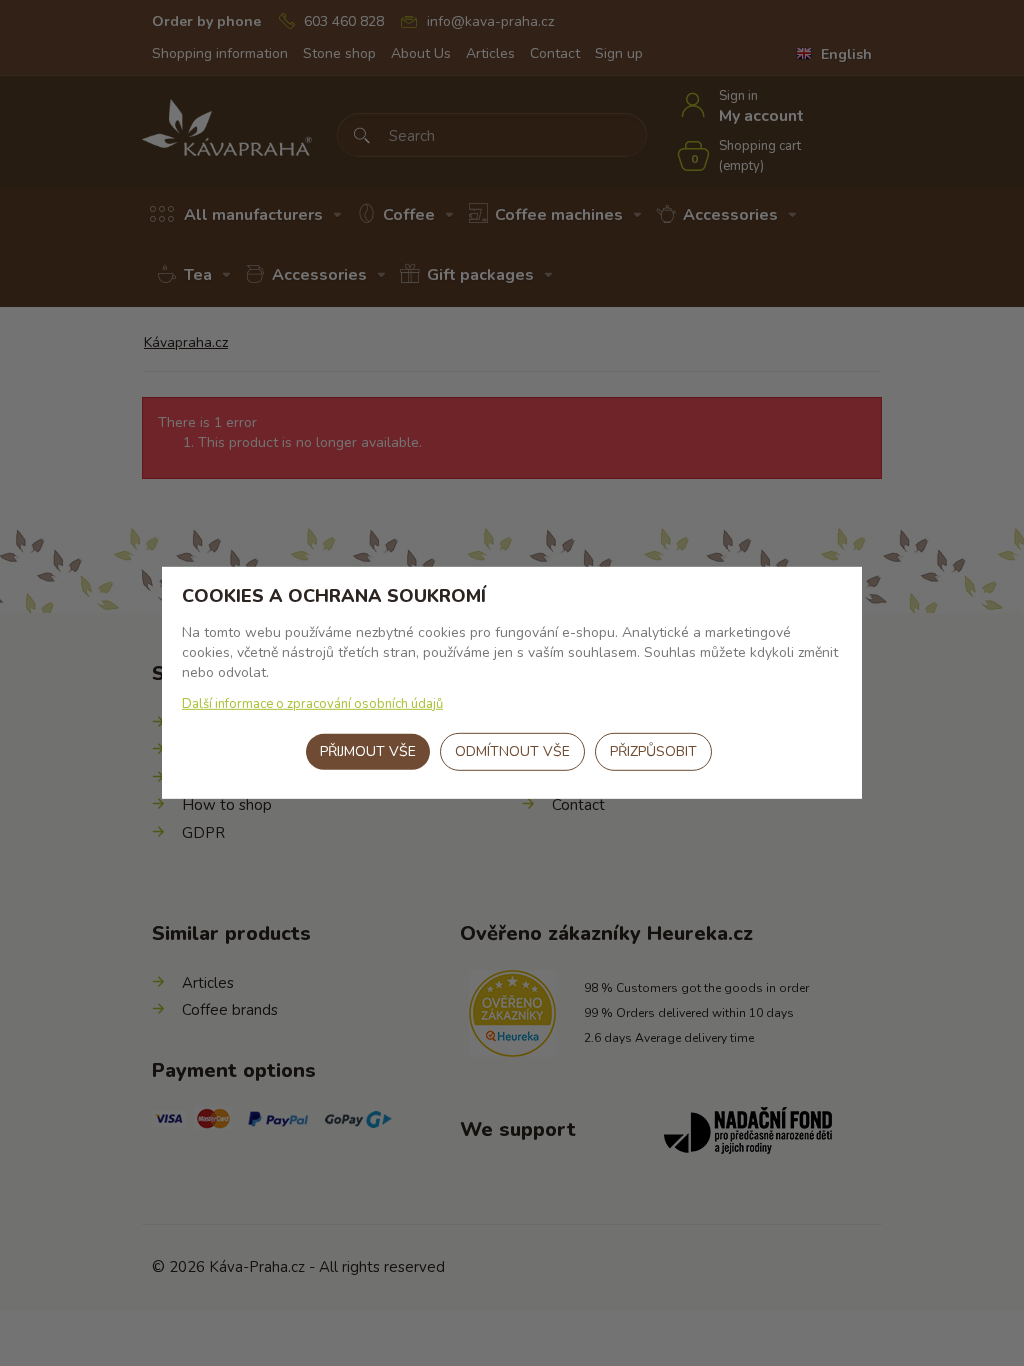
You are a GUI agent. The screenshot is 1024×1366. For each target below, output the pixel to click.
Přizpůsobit (653, 751)
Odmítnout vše (512, 751)
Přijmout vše (368, 751)
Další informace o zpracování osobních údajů (312, 704)
